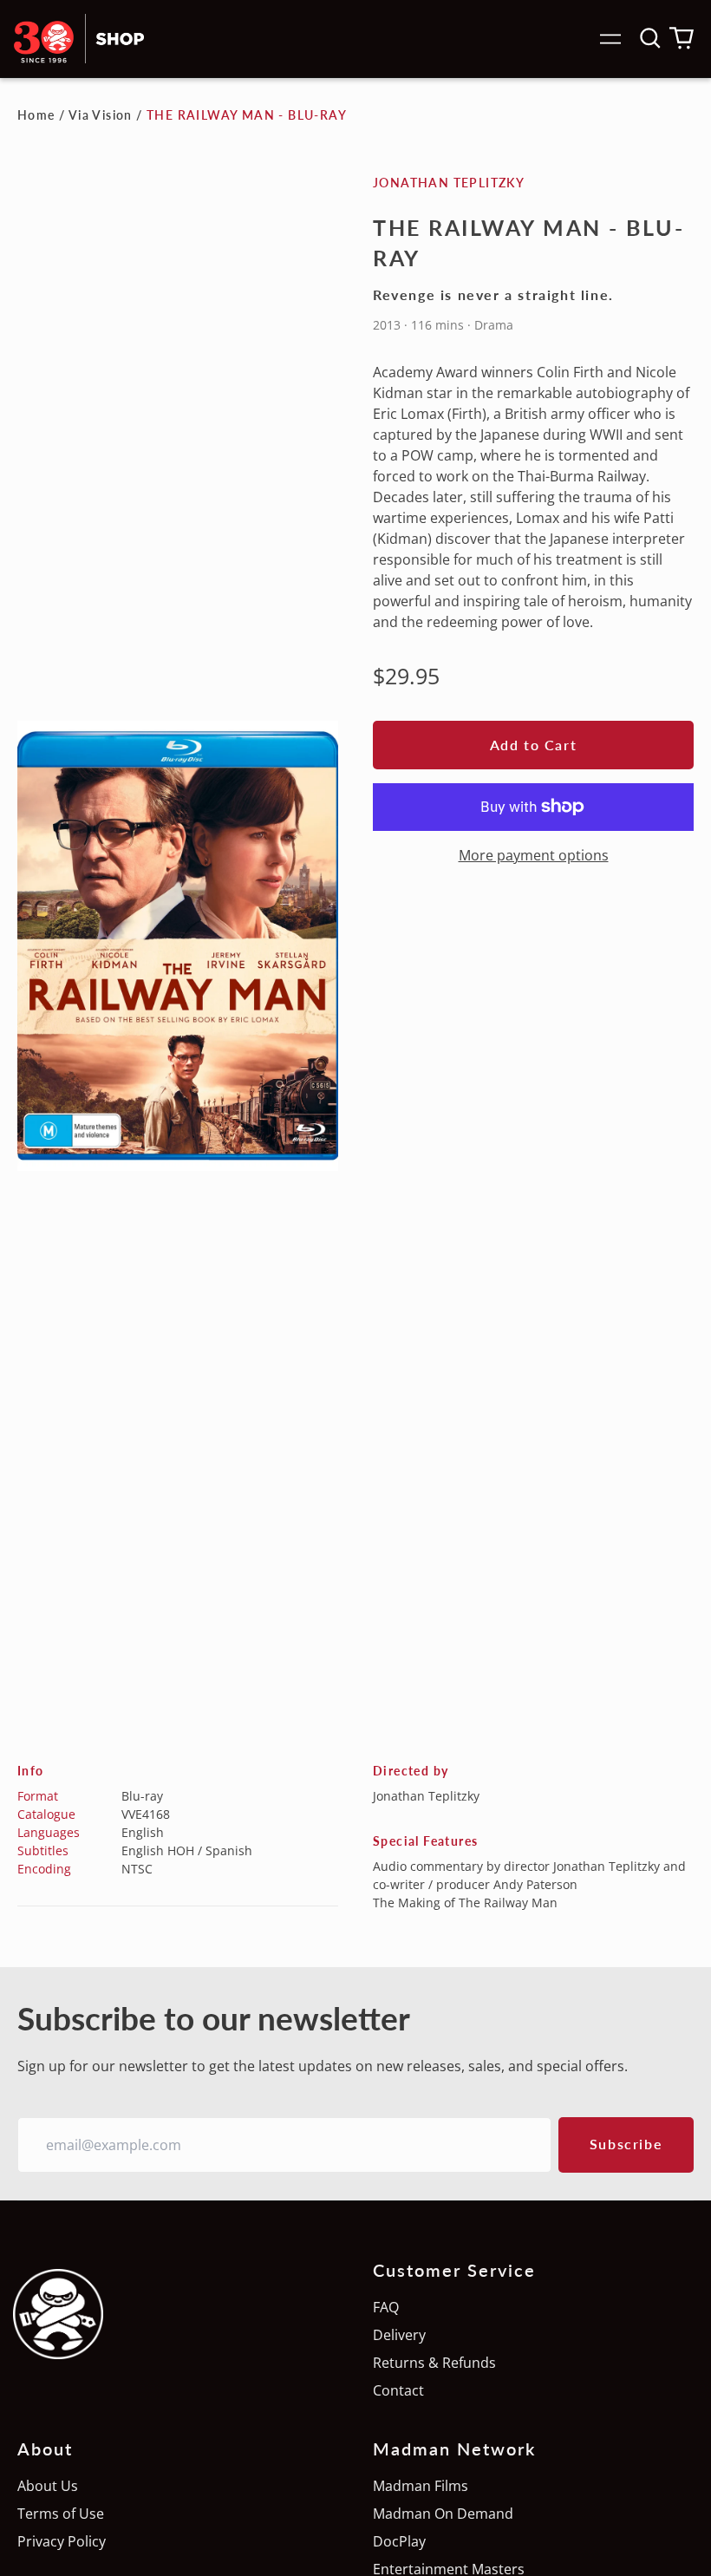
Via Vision (101, 115)
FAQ (386, 2307)
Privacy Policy (62, 2541)
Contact (398, 2390)
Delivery (399, 2335)
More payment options (534, 855)
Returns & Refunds (434, 2363)
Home (36, 115)
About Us (48, 2486)
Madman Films (421, 2486)
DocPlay (399, 2541)
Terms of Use (61, 2514)
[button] (650, 38)
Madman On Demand (443, 2514)
